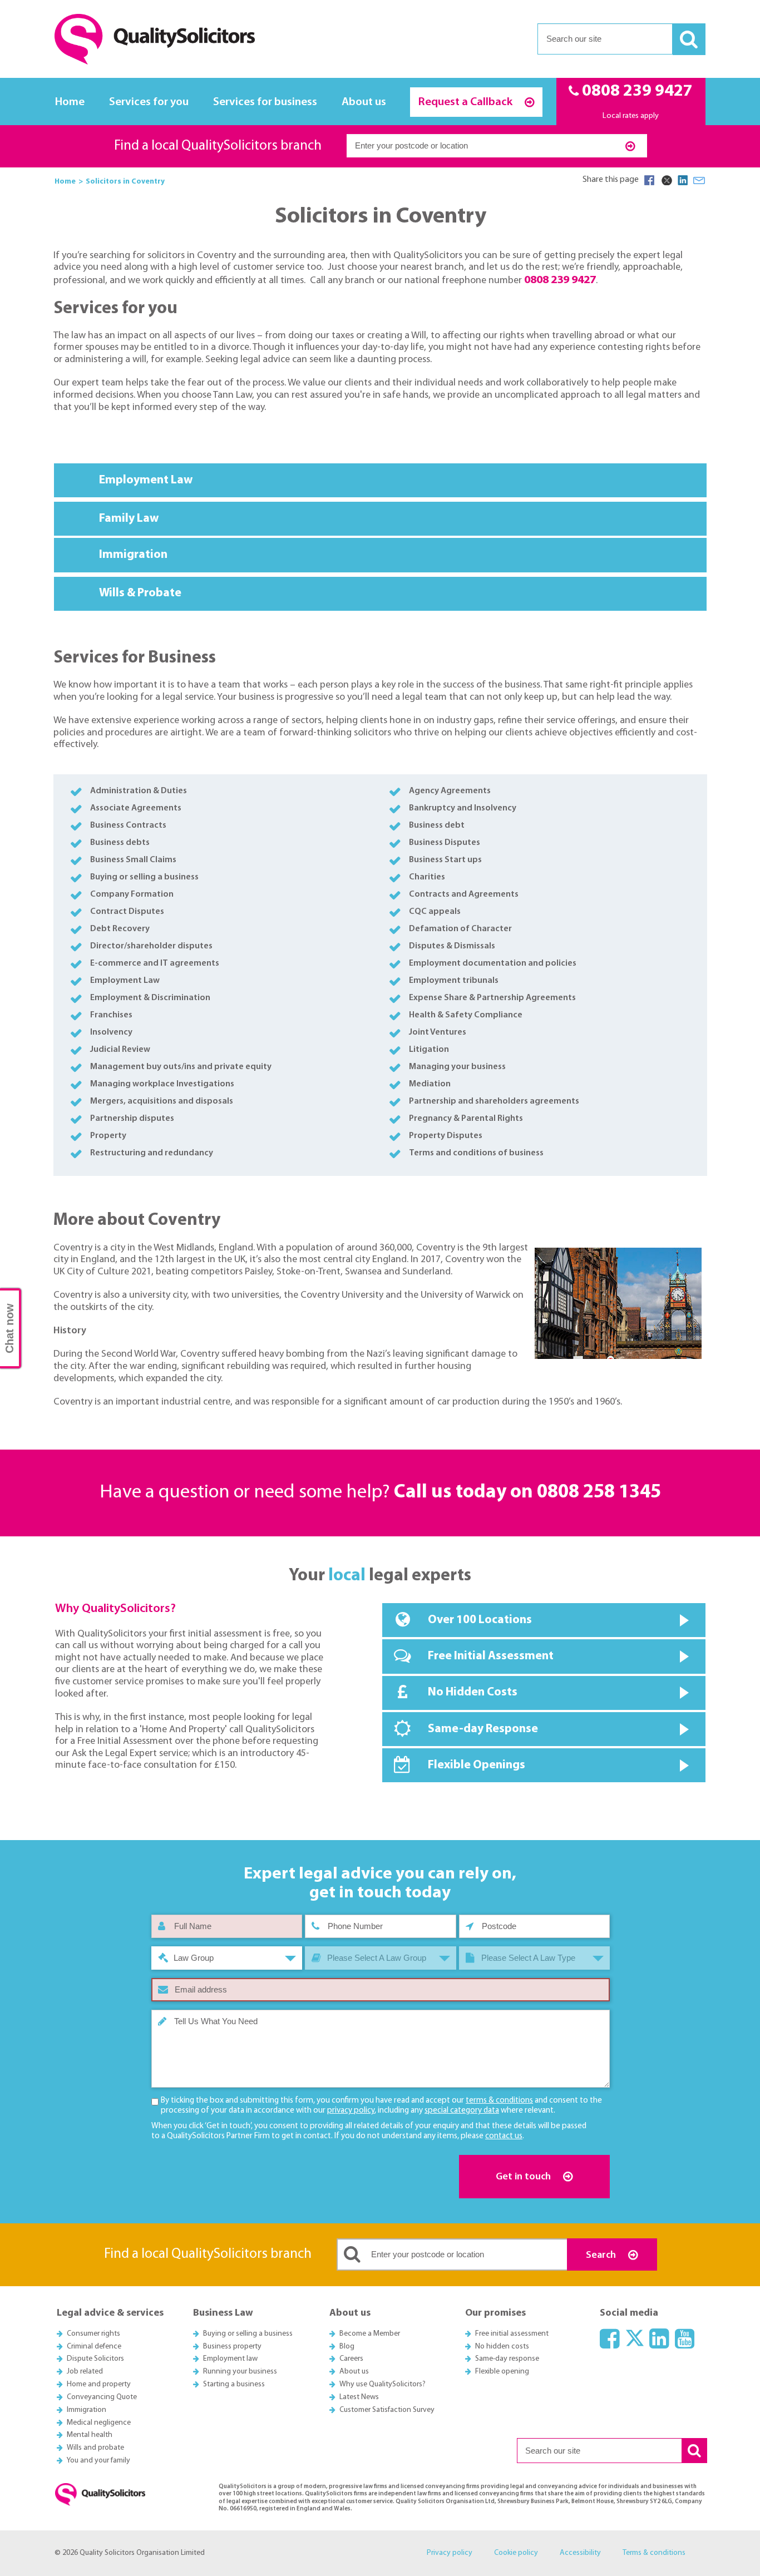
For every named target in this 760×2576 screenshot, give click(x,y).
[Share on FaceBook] (649, 180)
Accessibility (580, 2553)
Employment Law (148, 480)
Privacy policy (450, 2553)
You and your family (98, 2461)
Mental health (90, 2435)
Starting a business (234, 2384)
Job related (85, 2372)
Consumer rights (93, 2334)
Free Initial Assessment (491, 1656)
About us (364, 102)
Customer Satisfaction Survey (387, 2410)
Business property (232, 2347)
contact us (504, 2136)
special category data (462, 2111)
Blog (347, 2347)
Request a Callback (467, 102)
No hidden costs (502, 2347)
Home (70, 102)
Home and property (99, 2384)
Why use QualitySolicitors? (383, 2384)
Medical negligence (99, 2423)
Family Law (129, 519)
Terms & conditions (654, 2553)
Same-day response (507, 2359)
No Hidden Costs (473, 1692)
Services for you (149, 102)
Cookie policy (516, 2553)
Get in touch (524, 2177)
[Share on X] (666, 180)
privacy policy (351, 2111)
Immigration (134, 555)
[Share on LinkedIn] (683, 180)
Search (602, 2255)
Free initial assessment (512, 2334)
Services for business (265, 102)
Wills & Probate (142, 593)
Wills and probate (95, 2448)
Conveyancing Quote (102, 2397)
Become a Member (370, 2334)
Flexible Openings (477, 1765)
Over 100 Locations (480, 1620)
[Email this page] (699, 180)
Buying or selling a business (248, 2334)
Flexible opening (502, 2372)
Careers (351, 2359)
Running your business (240, 2372)
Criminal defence (94, 2347)
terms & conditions (499, 2101)
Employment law (230, 2359)
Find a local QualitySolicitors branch (218, 146)
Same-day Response (483, 1729)
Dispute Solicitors (95, 2359)
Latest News (359, 2397)
